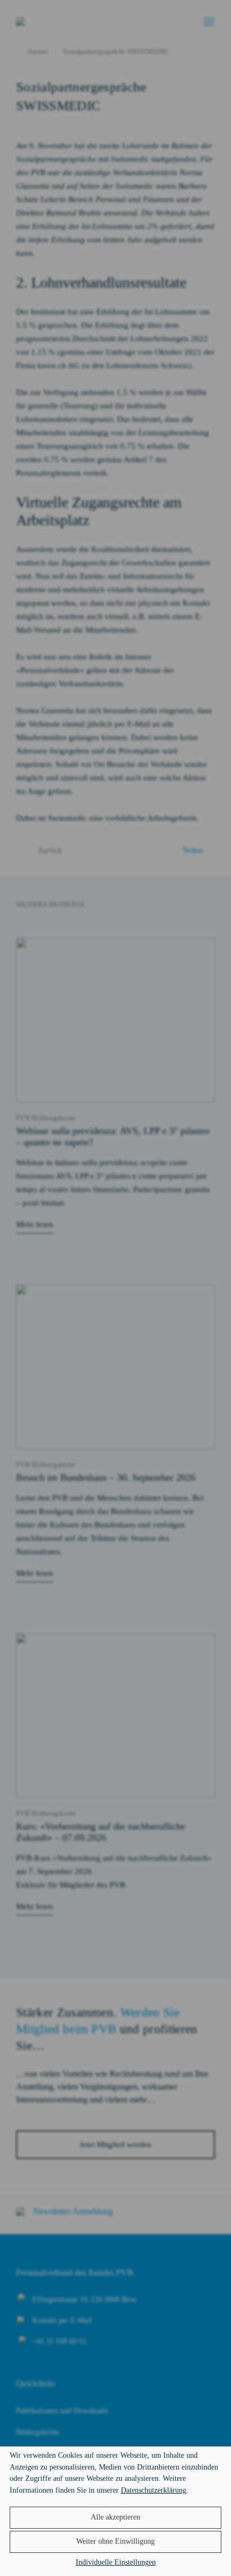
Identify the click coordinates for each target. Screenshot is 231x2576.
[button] (115, 2518)
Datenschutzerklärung (154, 2490)
